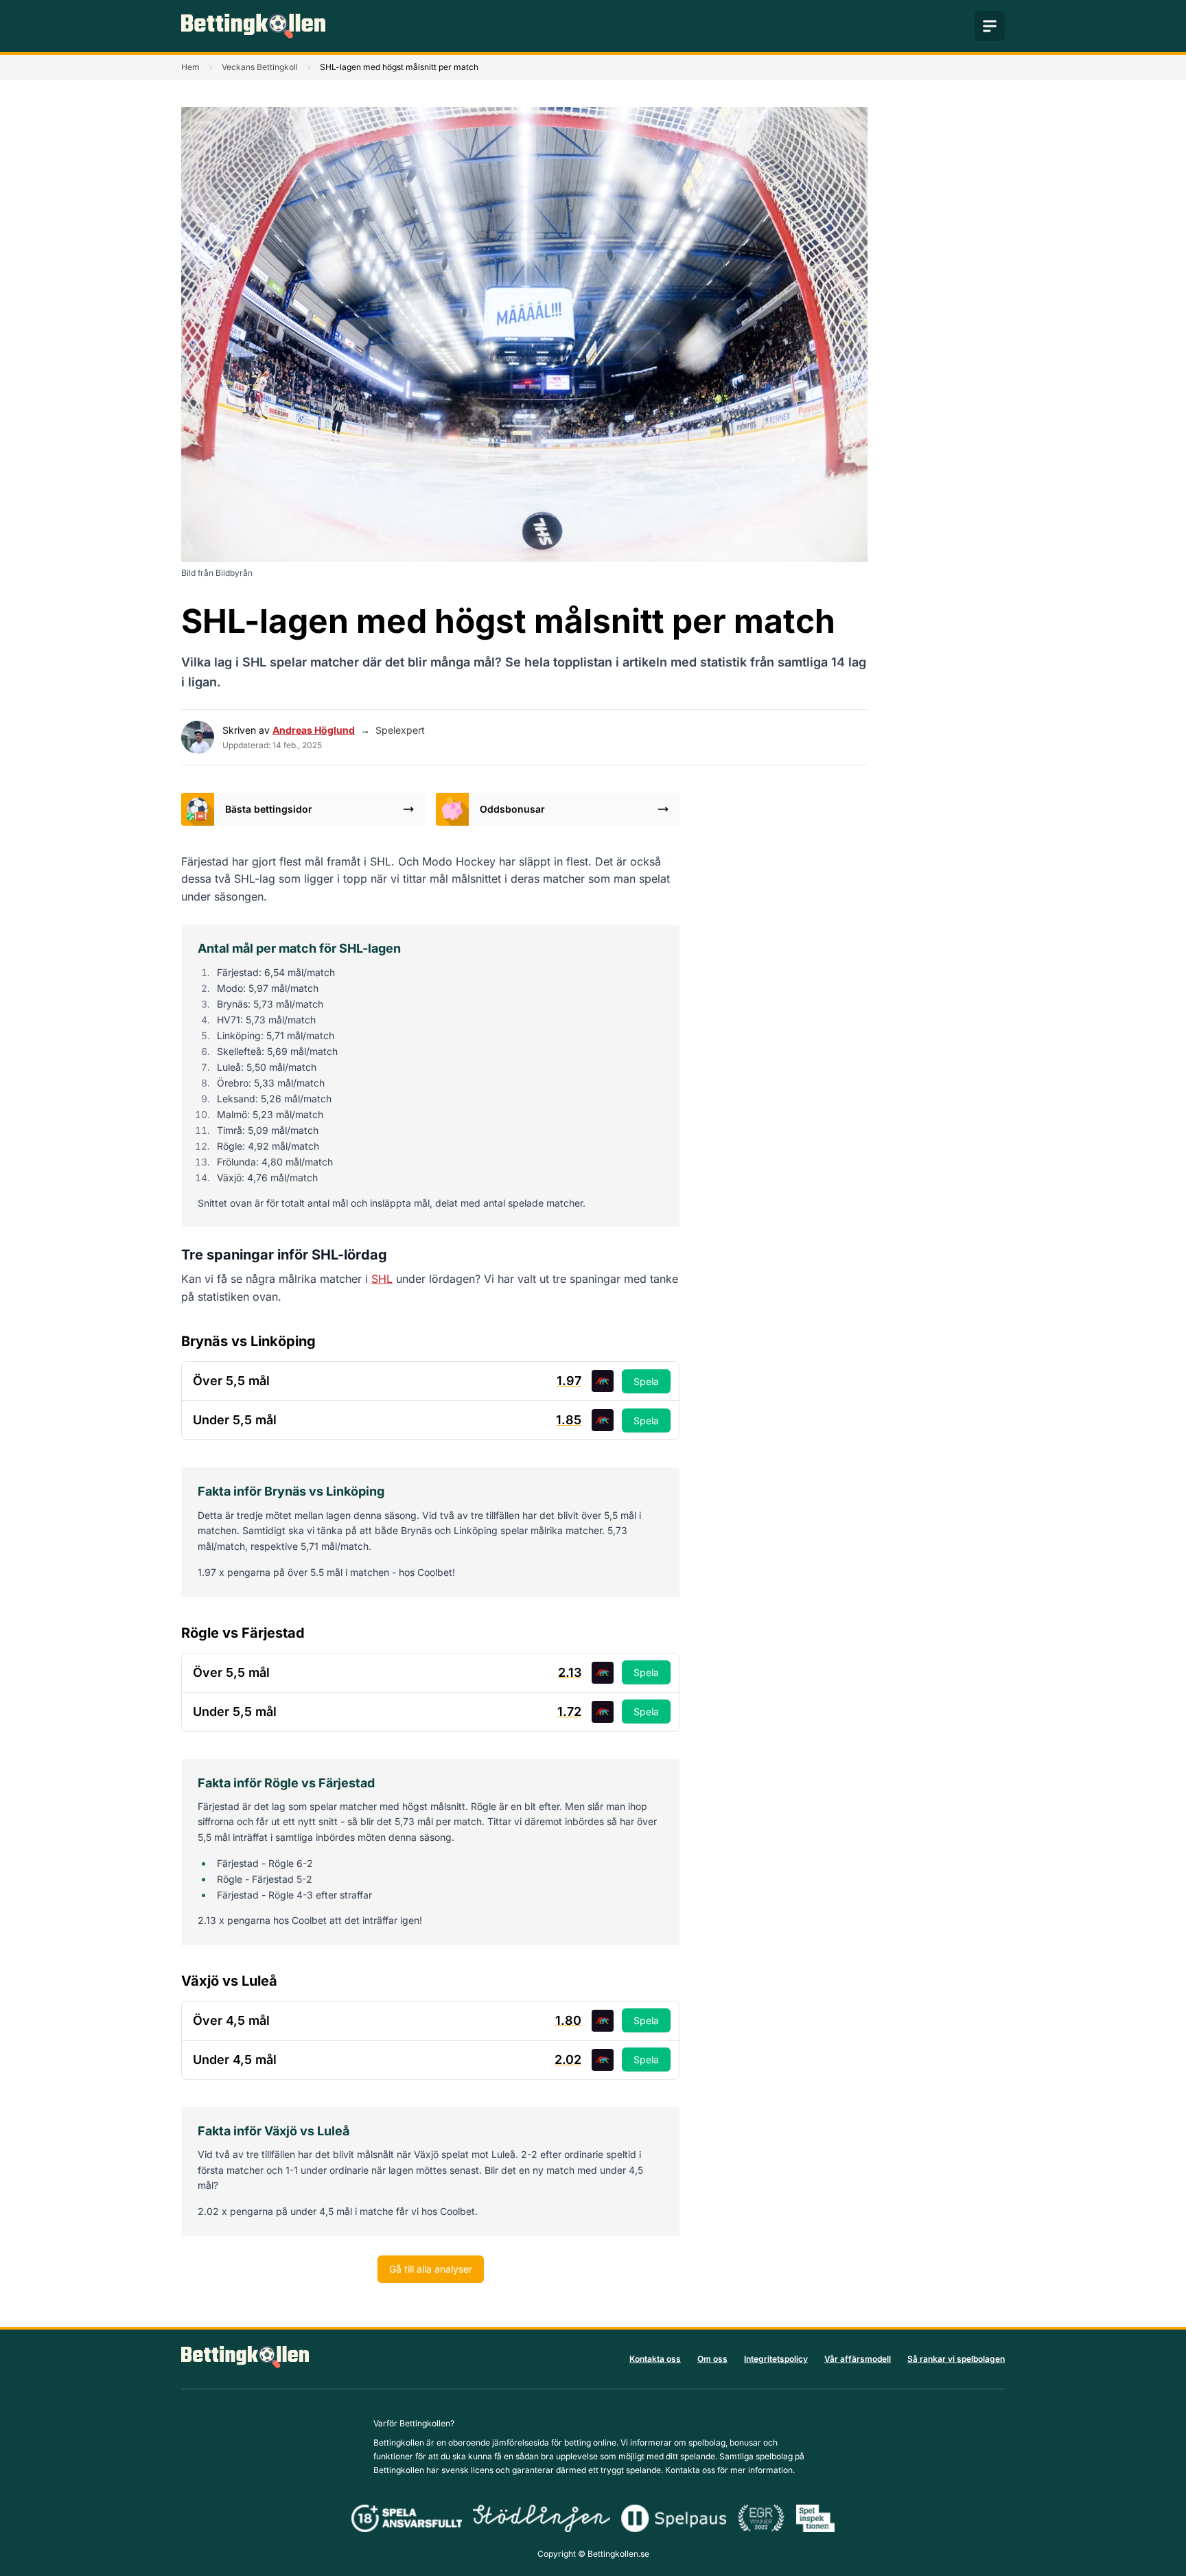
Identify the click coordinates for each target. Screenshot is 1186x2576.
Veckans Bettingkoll (260, 67)
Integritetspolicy (776, 2359)
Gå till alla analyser (431, 2269)
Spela (646, 1381)
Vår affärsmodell (858, 2359)
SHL (382, 1279)
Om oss (712, 2359)
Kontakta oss (655, 2359)
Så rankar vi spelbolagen (956, 2359)
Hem (190, 67)
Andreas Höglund (314, 730)
